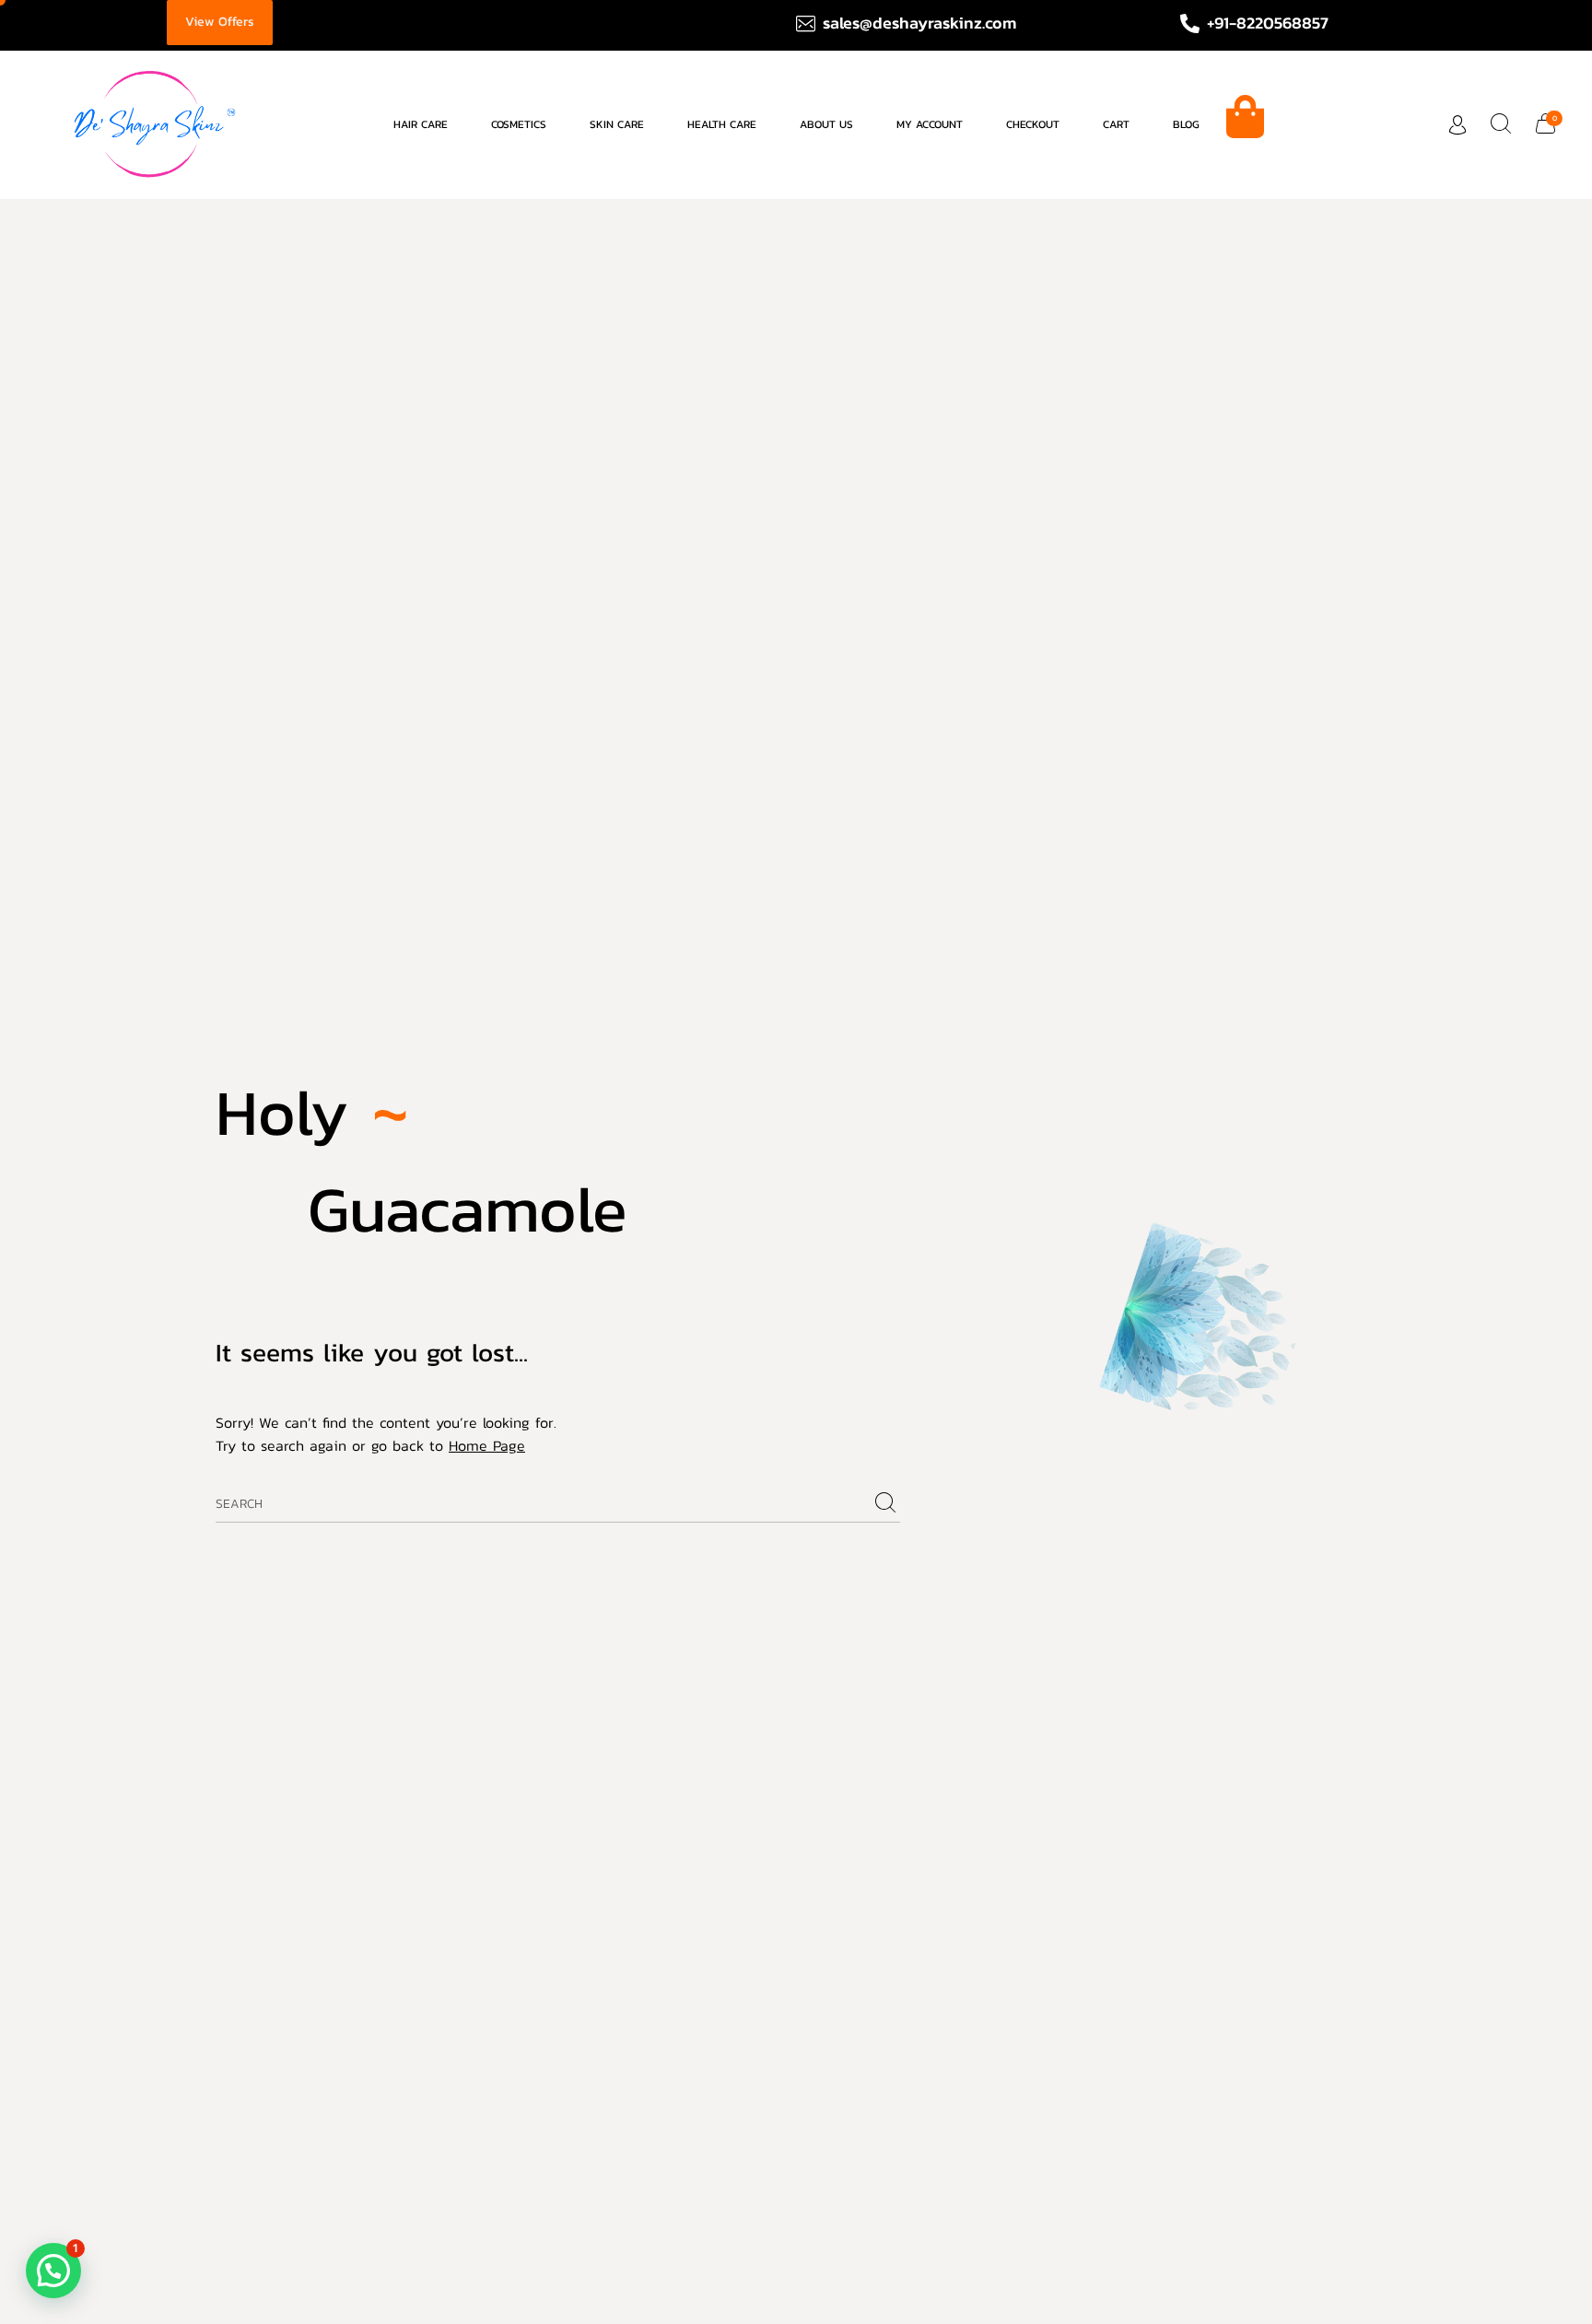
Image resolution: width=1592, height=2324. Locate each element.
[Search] (885, 1504)
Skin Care (617, 124)
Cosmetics (519, 124)
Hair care (421, 124)
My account (930, 124)
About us (826, 124)
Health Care (722, 124)
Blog (1186, 124)
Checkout (1033, 124)
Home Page (487, 1445)
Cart (1116, 124)
